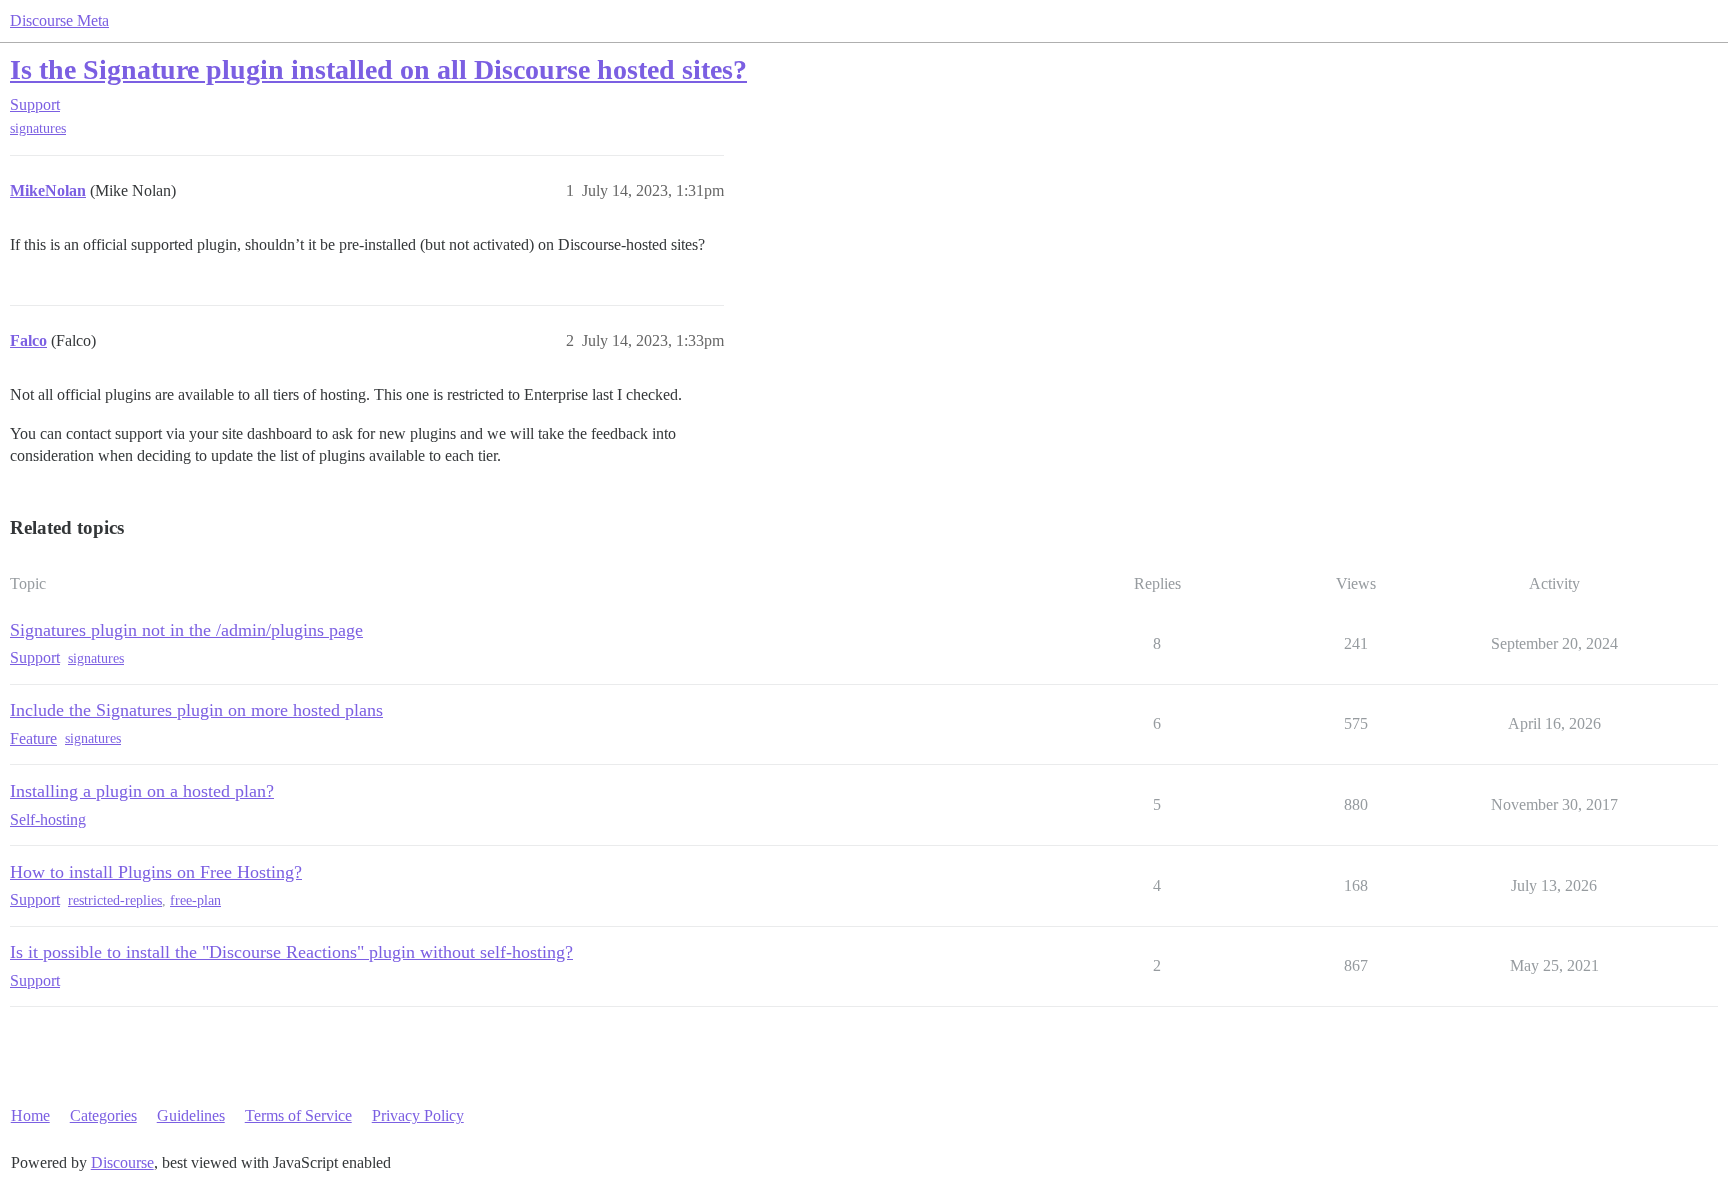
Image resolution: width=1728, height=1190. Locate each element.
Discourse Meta (59, 20)
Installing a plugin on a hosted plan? (142, 791)
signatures (38, 128)
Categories (103, 1115)
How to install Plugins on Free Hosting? (156, 872)
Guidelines (191, 1115)
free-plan (195, 900)
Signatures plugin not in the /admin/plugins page (186, 630)
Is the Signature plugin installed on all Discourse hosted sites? (378, 69)
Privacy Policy (418, 1115)
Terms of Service (298, 1115)
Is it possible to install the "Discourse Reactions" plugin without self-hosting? (291, 952)
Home (30, 1115)
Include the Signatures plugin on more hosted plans (196, 710)
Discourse (122, 1162)
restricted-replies (115, 900)
